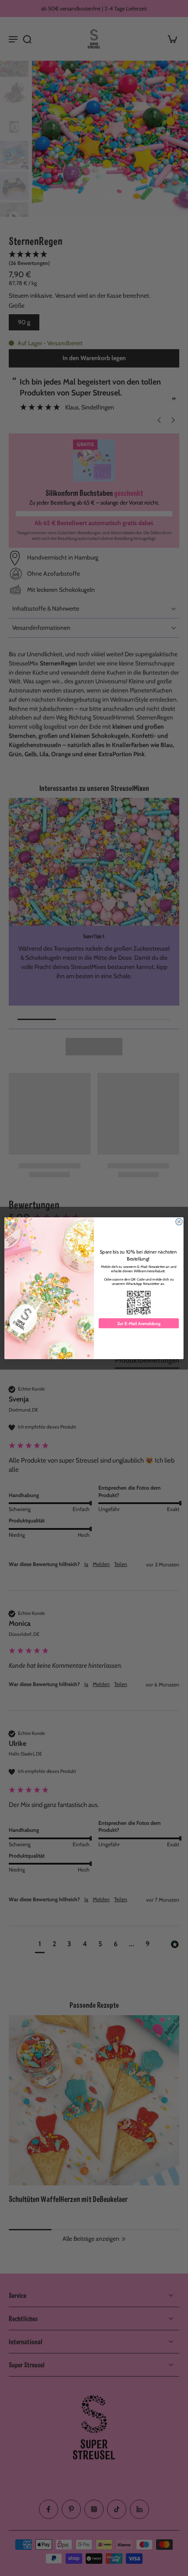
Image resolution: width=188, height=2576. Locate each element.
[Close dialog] (179, 1221)
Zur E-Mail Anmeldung (139, 1323)
